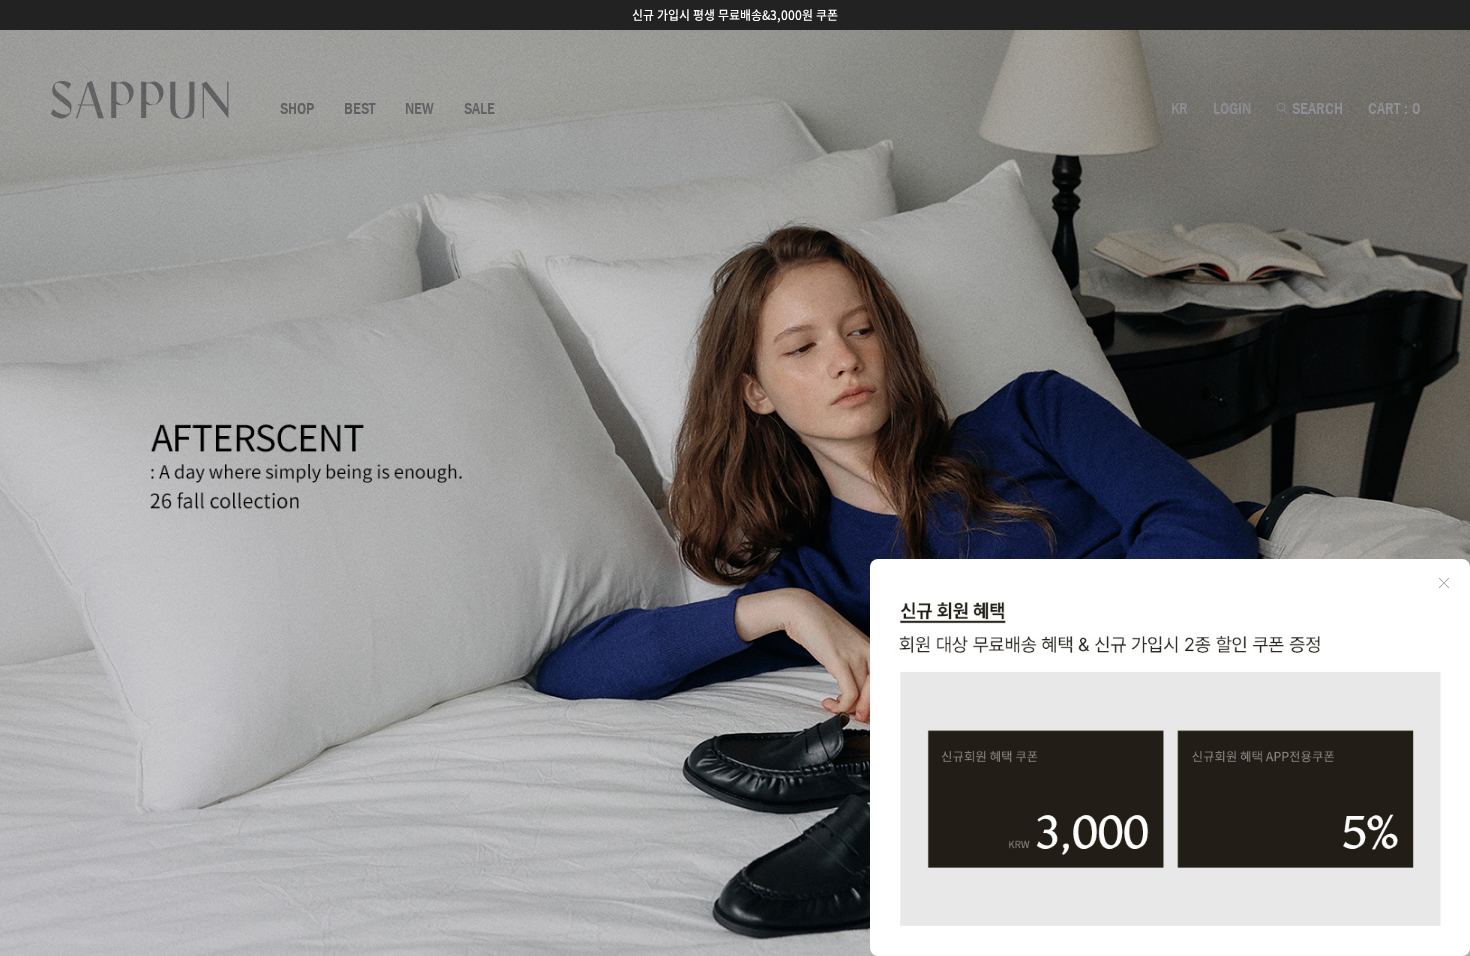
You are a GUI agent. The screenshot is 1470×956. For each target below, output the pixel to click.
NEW (419, 109)
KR (1179, 109)
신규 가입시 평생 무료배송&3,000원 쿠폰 (735, 15)
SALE (479, 109)
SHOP (297, 109)
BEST (359, 109)
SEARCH (1315, 109)
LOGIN (1232, 109)
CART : (1394, 109)
